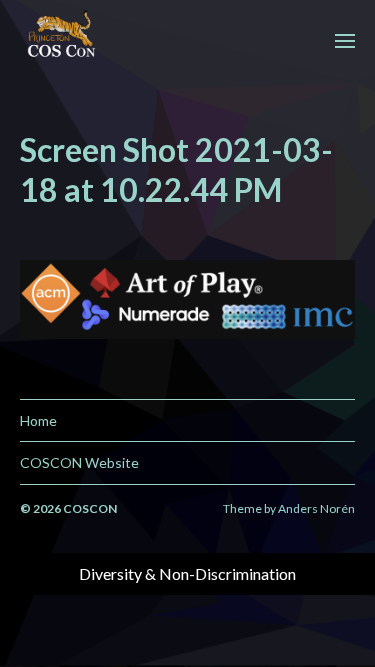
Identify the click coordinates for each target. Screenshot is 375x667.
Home (38, 420)
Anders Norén (316, 508)
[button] (345, 40)
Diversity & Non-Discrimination (187, 573)
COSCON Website (79, 462)
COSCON (90, 508)
